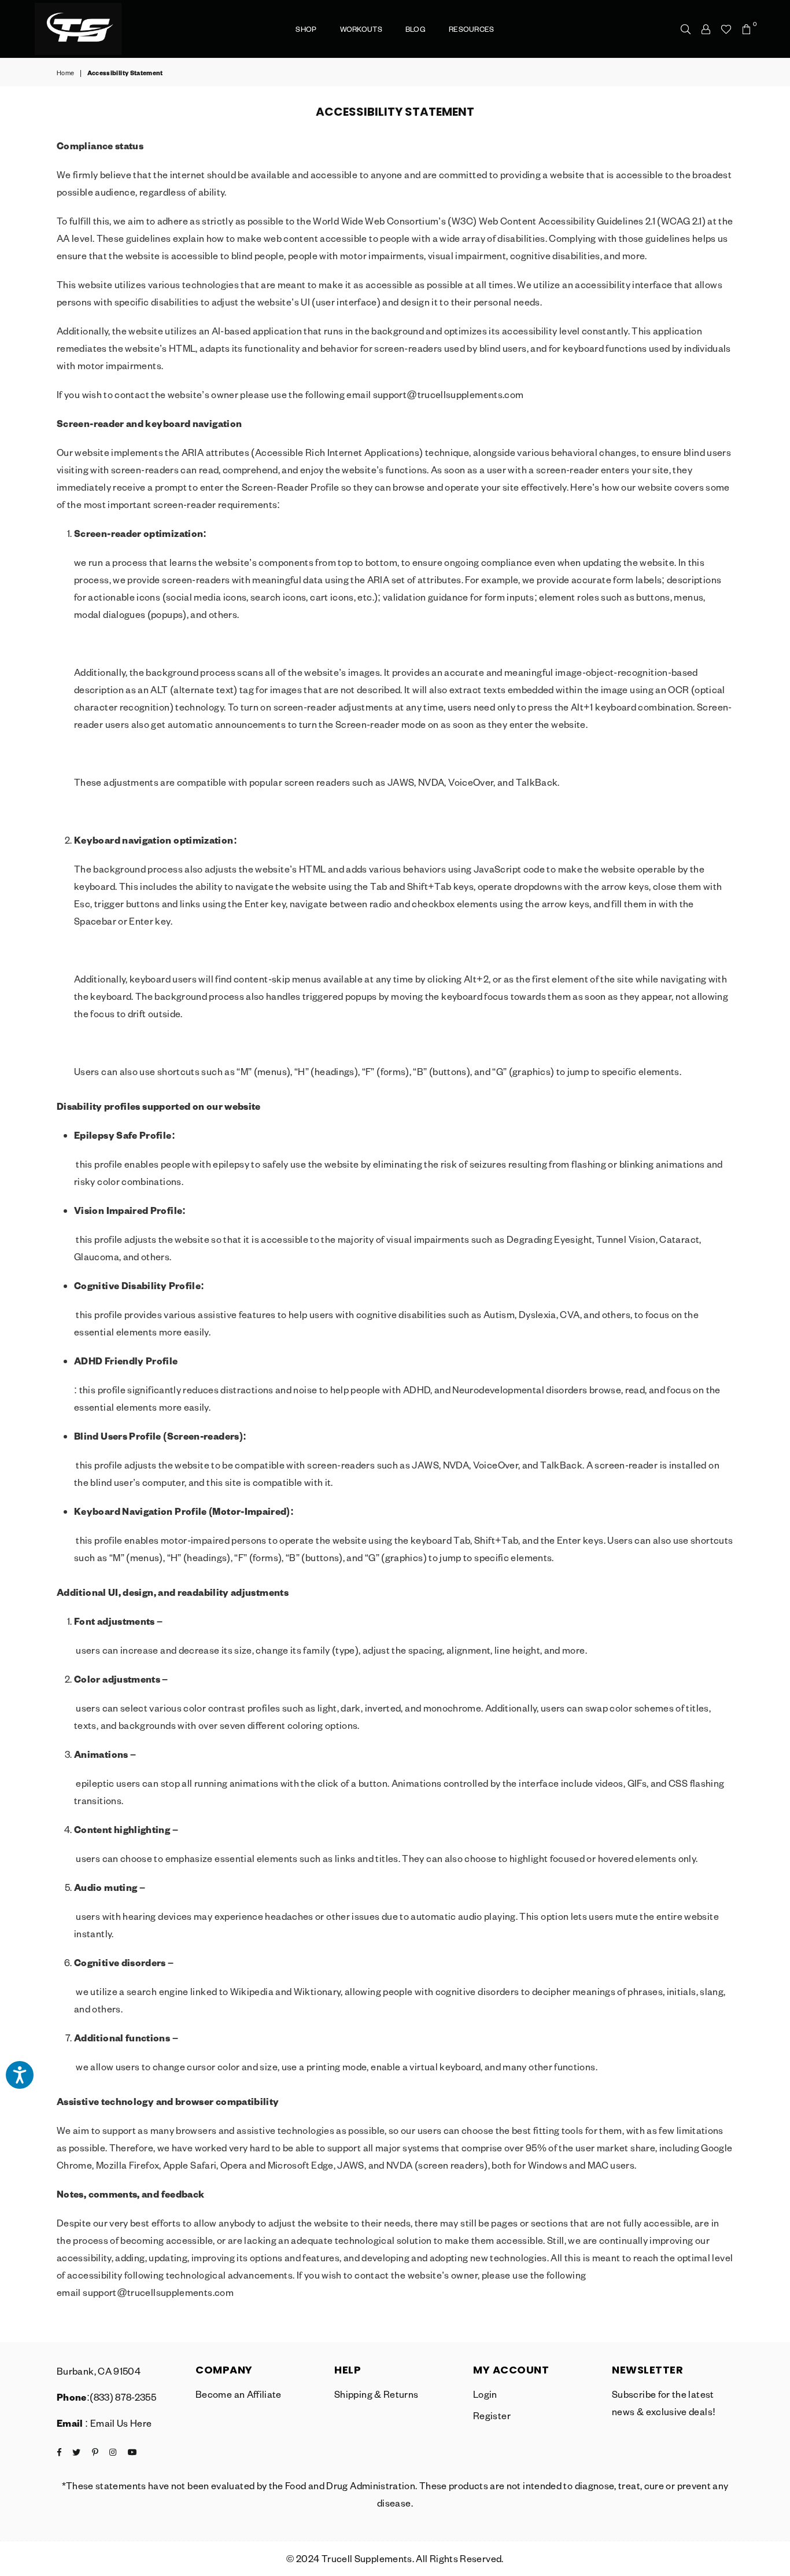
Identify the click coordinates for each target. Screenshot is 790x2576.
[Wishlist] (726, 29)
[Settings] (706, 29)
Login (485, 2394)
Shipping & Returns (376, 2394)
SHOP (306, 29)
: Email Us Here (118, 2423)
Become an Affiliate (239, 2394)
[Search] (686, 29)
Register (492, 2415)
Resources (472, 29)
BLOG (416, 29)
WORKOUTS (361, 29)
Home (65, 73)
